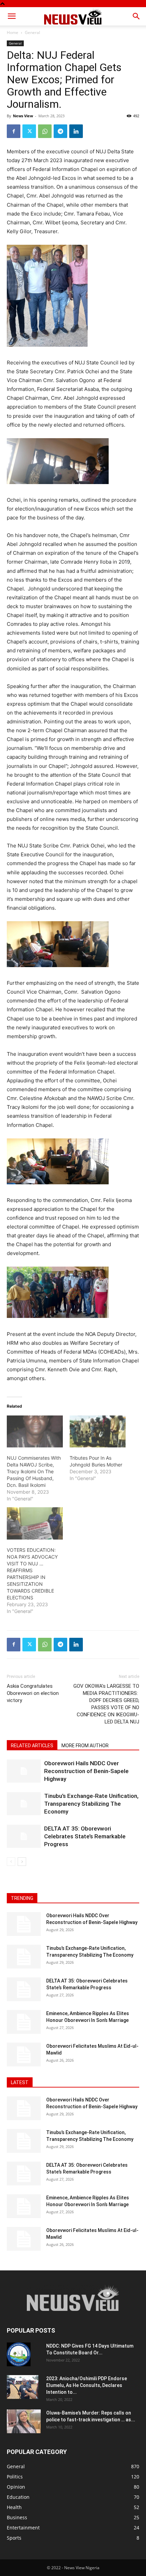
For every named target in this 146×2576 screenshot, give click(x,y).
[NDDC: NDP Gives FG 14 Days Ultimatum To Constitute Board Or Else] (19, 2354)
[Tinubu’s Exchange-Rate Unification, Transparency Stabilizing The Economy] (24, 1804)
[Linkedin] (76, 131)
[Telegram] (60, 131)
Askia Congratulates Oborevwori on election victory (33, 1693)
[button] (12, 16)
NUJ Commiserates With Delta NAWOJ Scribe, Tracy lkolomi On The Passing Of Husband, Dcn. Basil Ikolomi (34, 1471)
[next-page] (22, 1862)
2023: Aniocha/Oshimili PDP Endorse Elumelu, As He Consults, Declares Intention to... (87, 2385)
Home (13, 32)
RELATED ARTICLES (32, 1746)
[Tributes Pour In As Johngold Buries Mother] (98, 1431)
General (32, 32)
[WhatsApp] (45, 131)
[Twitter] (29, 131)
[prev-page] (11, 1862)
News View (23, 116)
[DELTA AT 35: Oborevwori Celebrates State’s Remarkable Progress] (24, 1836)
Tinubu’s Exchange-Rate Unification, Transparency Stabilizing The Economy (91, 1804)
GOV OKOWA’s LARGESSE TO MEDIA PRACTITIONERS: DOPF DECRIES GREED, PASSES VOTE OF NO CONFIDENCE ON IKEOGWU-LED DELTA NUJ (106, 1704)
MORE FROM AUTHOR (85, 1746)
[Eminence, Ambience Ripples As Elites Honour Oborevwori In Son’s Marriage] (24, 2022)
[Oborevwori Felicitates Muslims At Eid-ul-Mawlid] (24, 2055)
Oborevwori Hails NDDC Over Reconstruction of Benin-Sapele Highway (86, 1771)
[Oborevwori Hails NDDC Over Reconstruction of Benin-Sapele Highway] (24, 1771)
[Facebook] (14, 131)
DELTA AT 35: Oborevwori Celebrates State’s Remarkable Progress (85, 1836)
